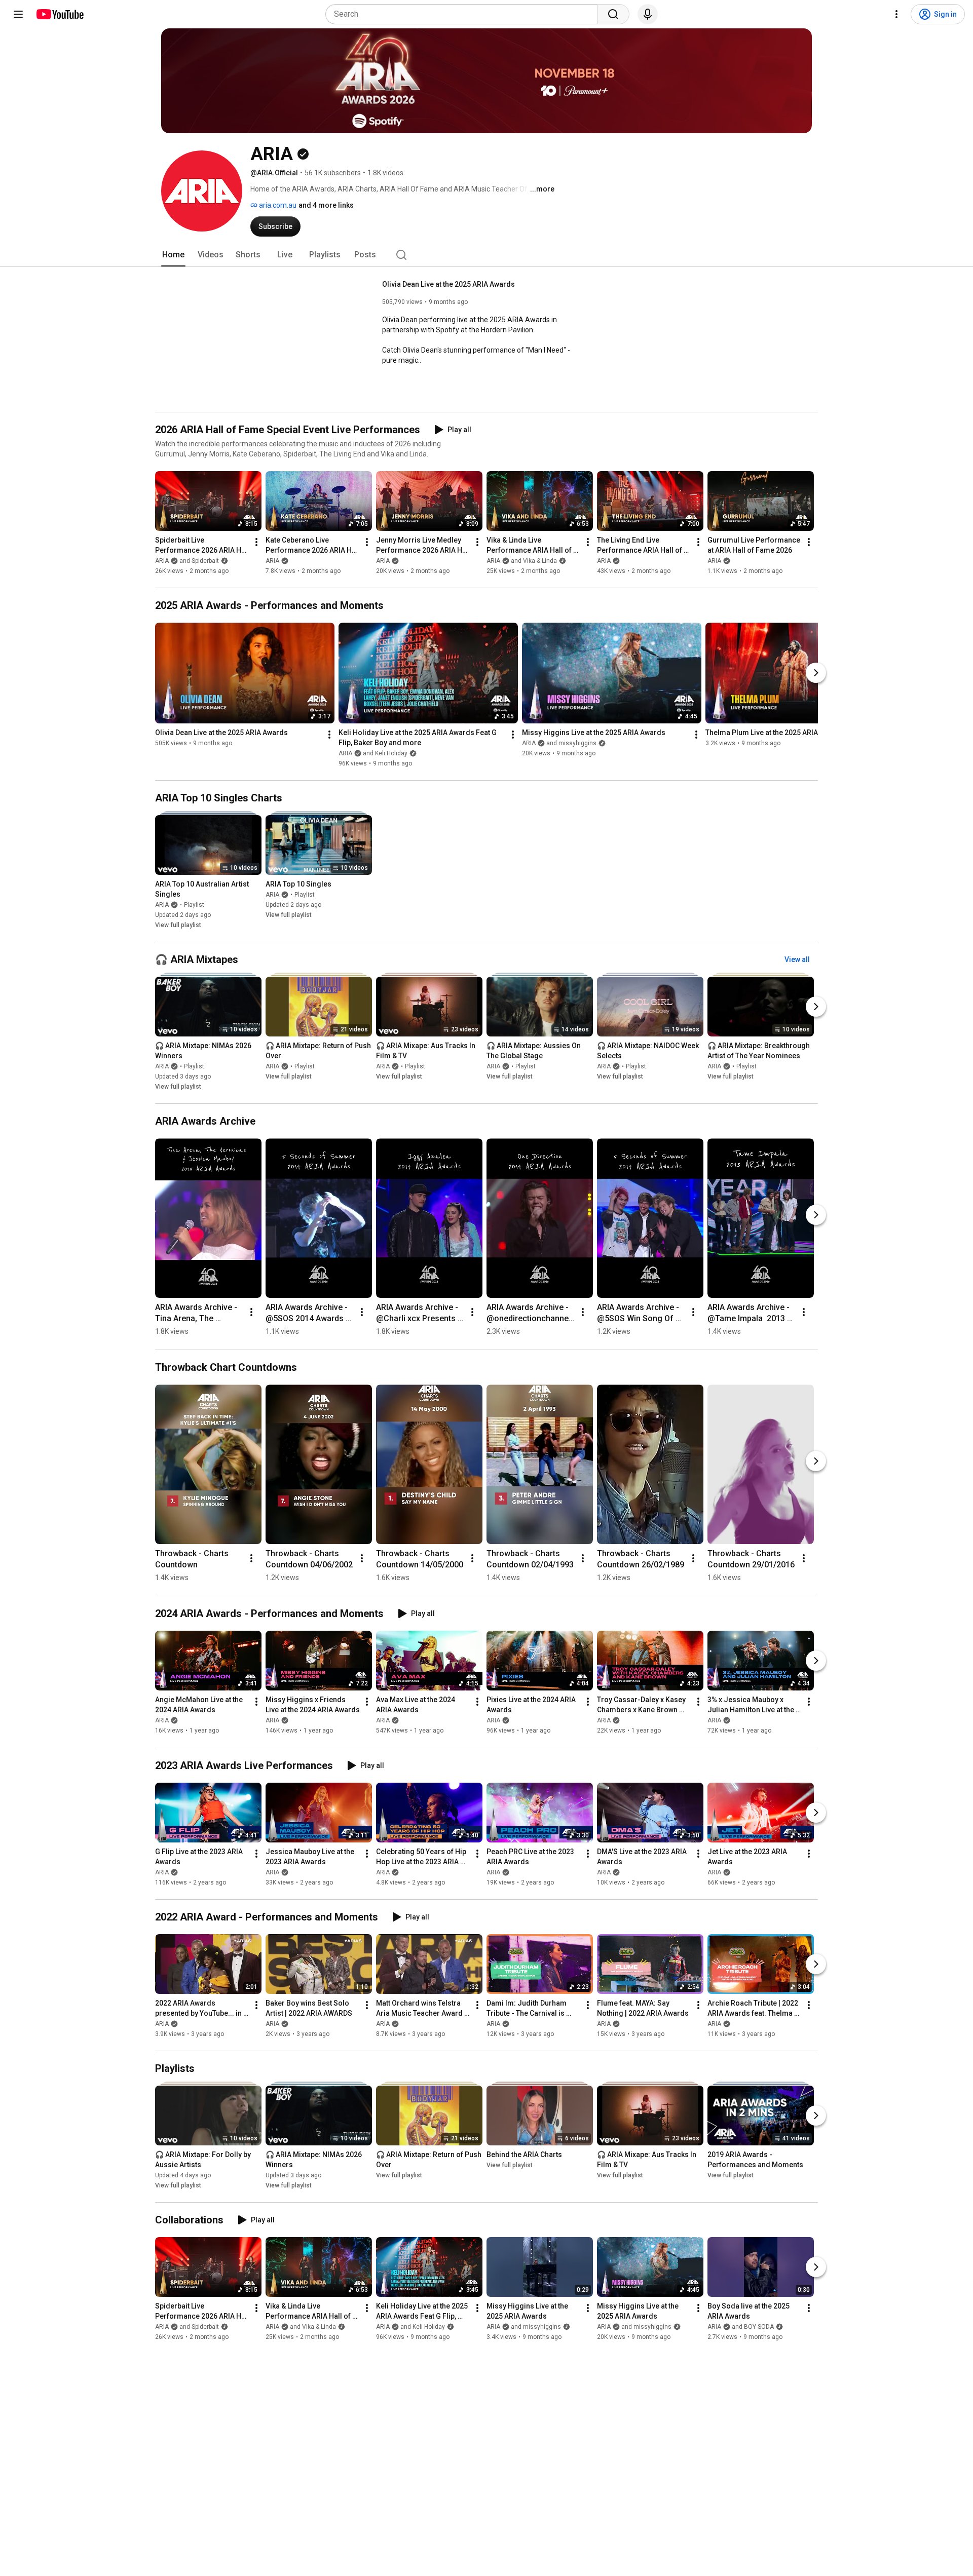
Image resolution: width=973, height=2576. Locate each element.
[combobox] (464, 14)
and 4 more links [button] (326, 205)
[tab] (173, 255)
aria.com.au (277, 205)
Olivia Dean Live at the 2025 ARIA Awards (448, 284)
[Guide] (18, 14)
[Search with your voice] (648, 14)
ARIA (272, 561)
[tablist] (486, 255)
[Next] (816, 673)
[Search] (613, 14)
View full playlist (178, 925)
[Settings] (896, 14)
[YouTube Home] (60, 14)
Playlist (194, 905)
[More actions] (256, 542)
